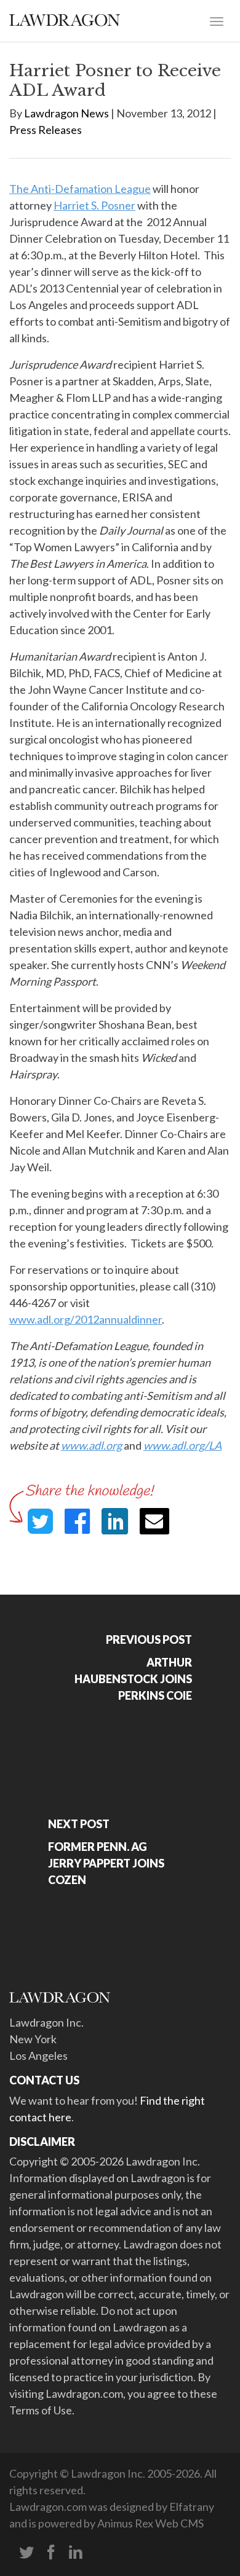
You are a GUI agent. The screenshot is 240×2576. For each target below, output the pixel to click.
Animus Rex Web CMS (150, 2523)
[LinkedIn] (76, 2553)
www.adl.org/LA (182, 1445)
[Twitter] (26, 2553)
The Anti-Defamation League (80, 189)
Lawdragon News (66, 113)
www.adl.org (91, 1445)
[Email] (154, 1521)
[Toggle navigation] (217, 20)
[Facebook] (51, 2553)
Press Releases (46, 130)
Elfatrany (192, 2507)
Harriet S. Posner (94, 205)
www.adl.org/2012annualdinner (86, 1319)
